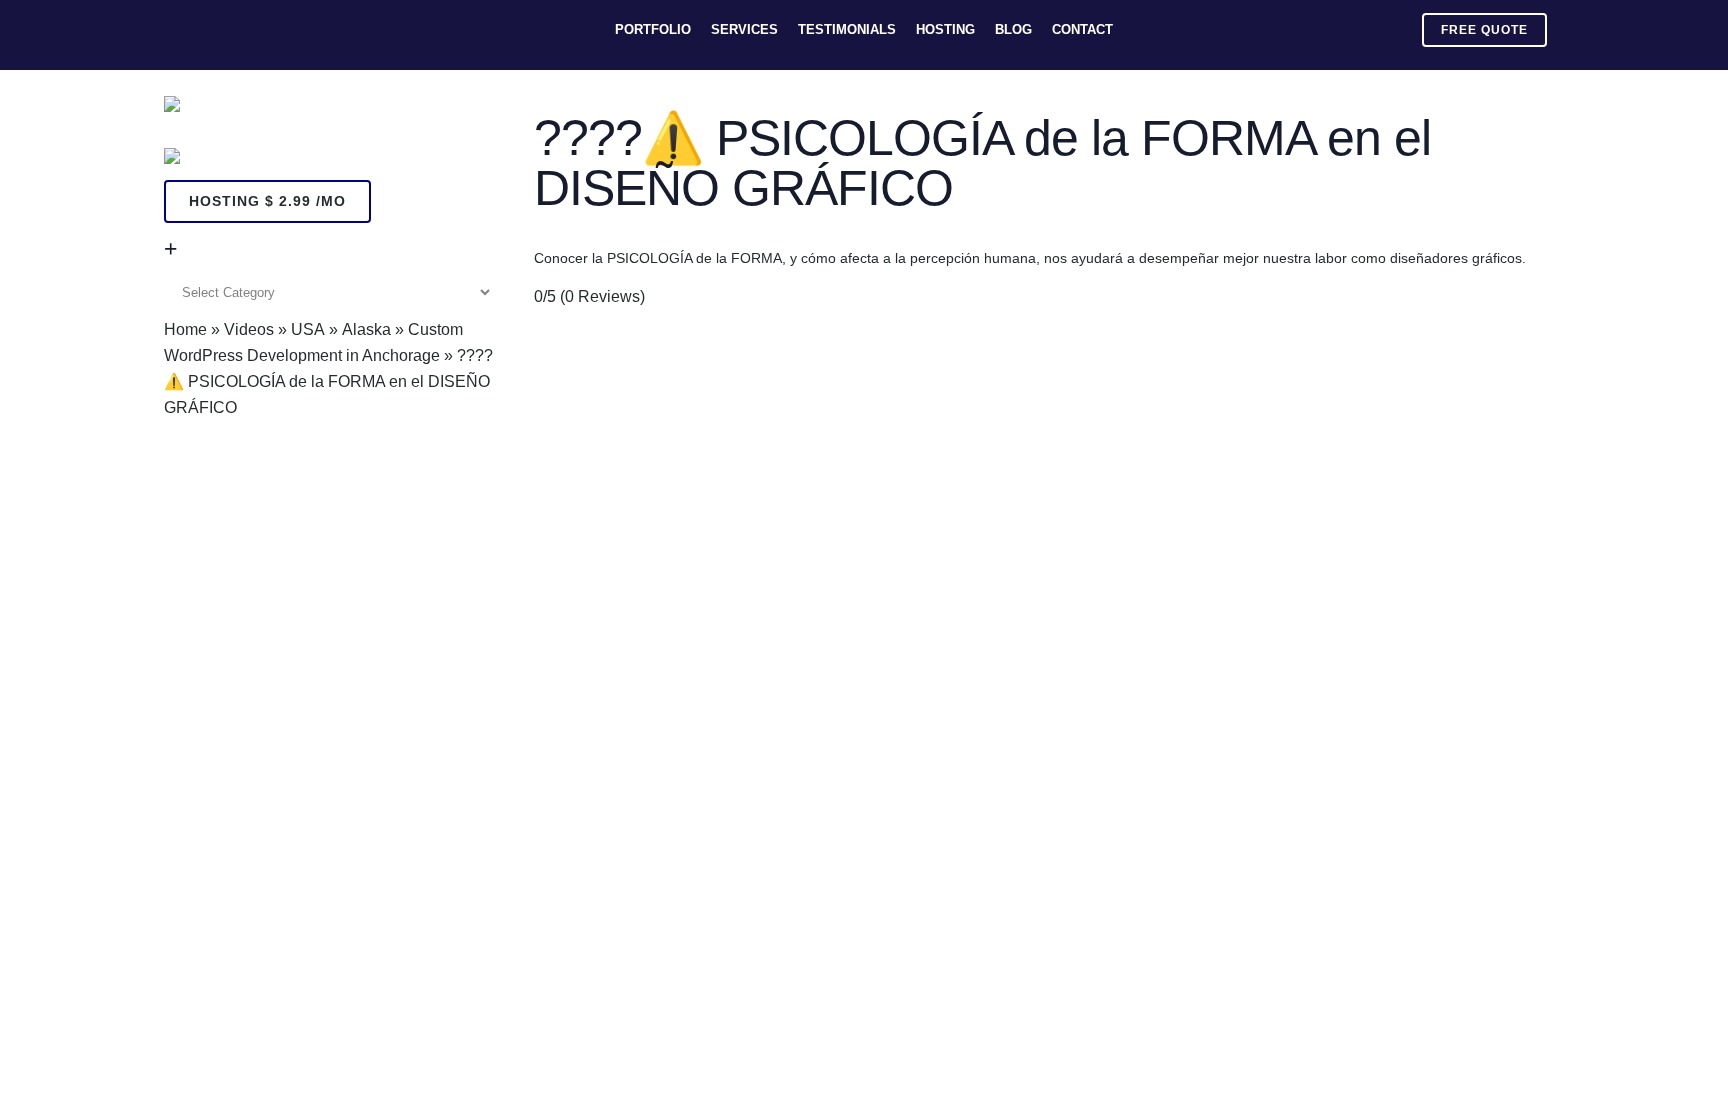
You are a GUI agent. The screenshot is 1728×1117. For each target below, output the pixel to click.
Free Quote (1484, 30)
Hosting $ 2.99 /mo (267, 201)
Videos (249, 329)
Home (185, 329)
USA (308, 329)
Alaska (366, 329)
